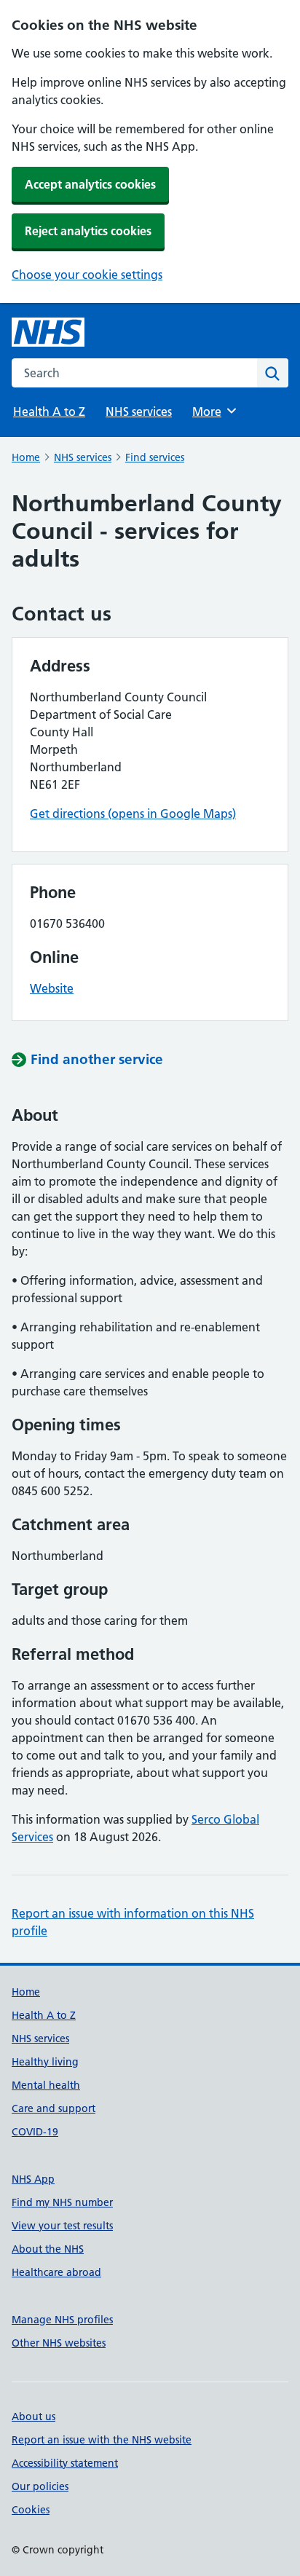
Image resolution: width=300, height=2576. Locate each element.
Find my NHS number (62, 2202)
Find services (155, 457)
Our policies (40, 2486)
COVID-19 (35, 2132)
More (213, 411)
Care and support (54, 2108)
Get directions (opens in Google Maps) (133, 814)
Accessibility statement (65, 2463)
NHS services (139, 411)
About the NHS (48, 2249)
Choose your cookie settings (87, 275)
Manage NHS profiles (62, 2320)
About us (33, 2417)
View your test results (62, 2226)
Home (26, 457)
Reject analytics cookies (88, 231)
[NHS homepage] (48, 332)
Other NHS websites (59, 2343)
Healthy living (45, 2062)
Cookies (31, 2510)
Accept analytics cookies (90, 184)
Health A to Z (49, 411)
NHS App (33, 2179)
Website (52, 988)
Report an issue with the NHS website (102, 2440)
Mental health (46, 2085)
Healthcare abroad (56, 2272)
